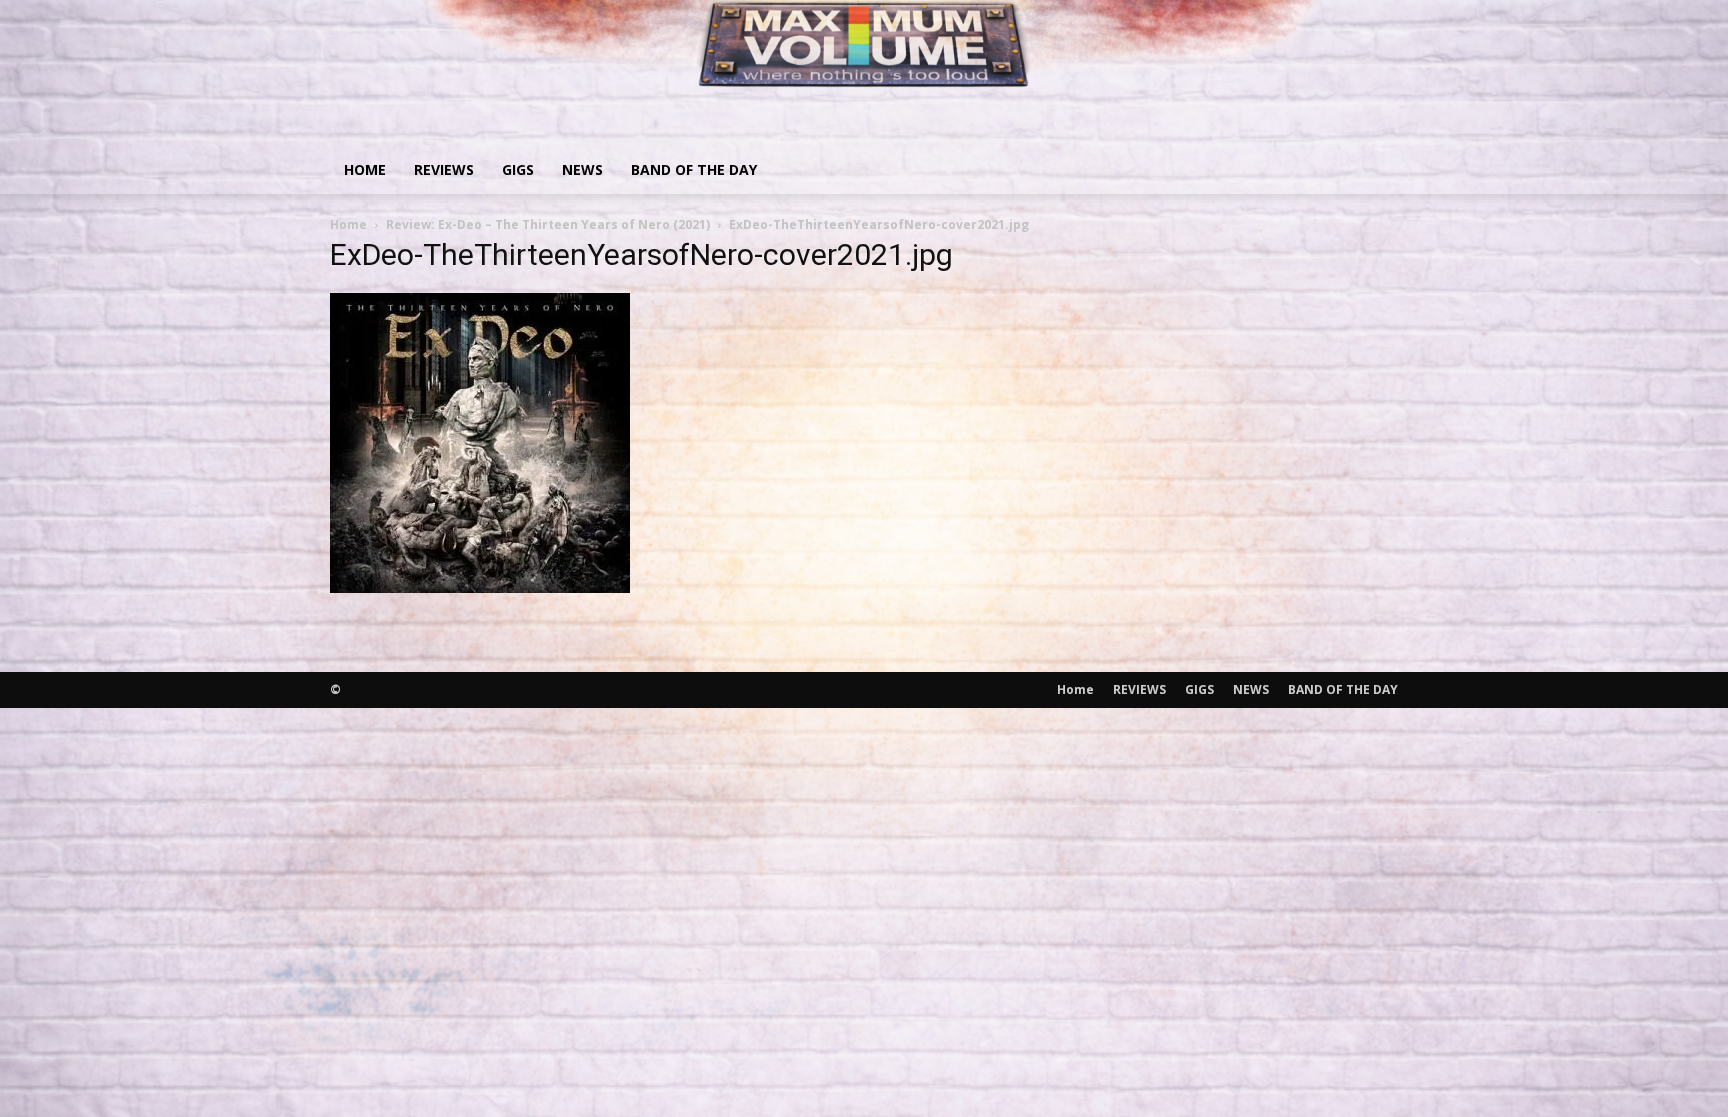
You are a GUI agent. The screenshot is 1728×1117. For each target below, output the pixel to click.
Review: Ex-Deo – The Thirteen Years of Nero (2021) (548, 224)
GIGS (518, 169)
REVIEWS (444, 169)
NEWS (582, 169)
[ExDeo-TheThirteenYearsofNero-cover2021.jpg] (480, 586)
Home (365, 169)
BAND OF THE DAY (694, 169)
